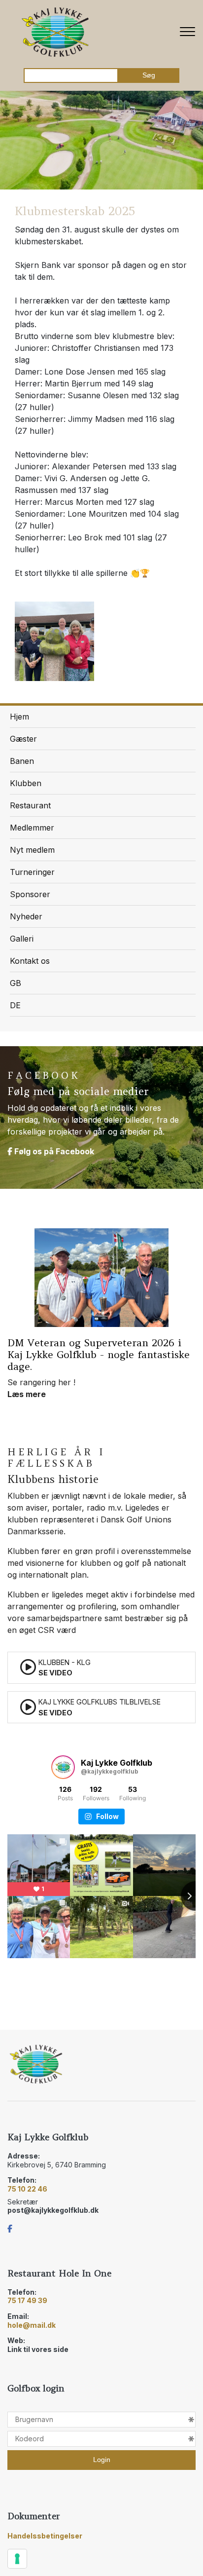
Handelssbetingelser (45, 2536)
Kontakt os (30, 961)
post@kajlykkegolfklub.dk (53, 2210)
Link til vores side (38, 2349)
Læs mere (27, 1394)
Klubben (26, 783)
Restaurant (30, 805)
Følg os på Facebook (53, 1151)
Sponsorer (30, 894)
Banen (22, 761)
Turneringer (32, 872)
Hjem (19, 717)
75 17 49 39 (27, 2300)
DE (15, 1005)
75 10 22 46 (27, 2189)
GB (16, 983)
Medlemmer (32, 828)
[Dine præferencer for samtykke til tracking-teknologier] (17, 2559)
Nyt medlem (32, 850)
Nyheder (26, 916)
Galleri (22, 939)
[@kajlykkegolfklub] (63, 1767)
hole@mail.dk (32, 2325)
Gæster (23, 739)
